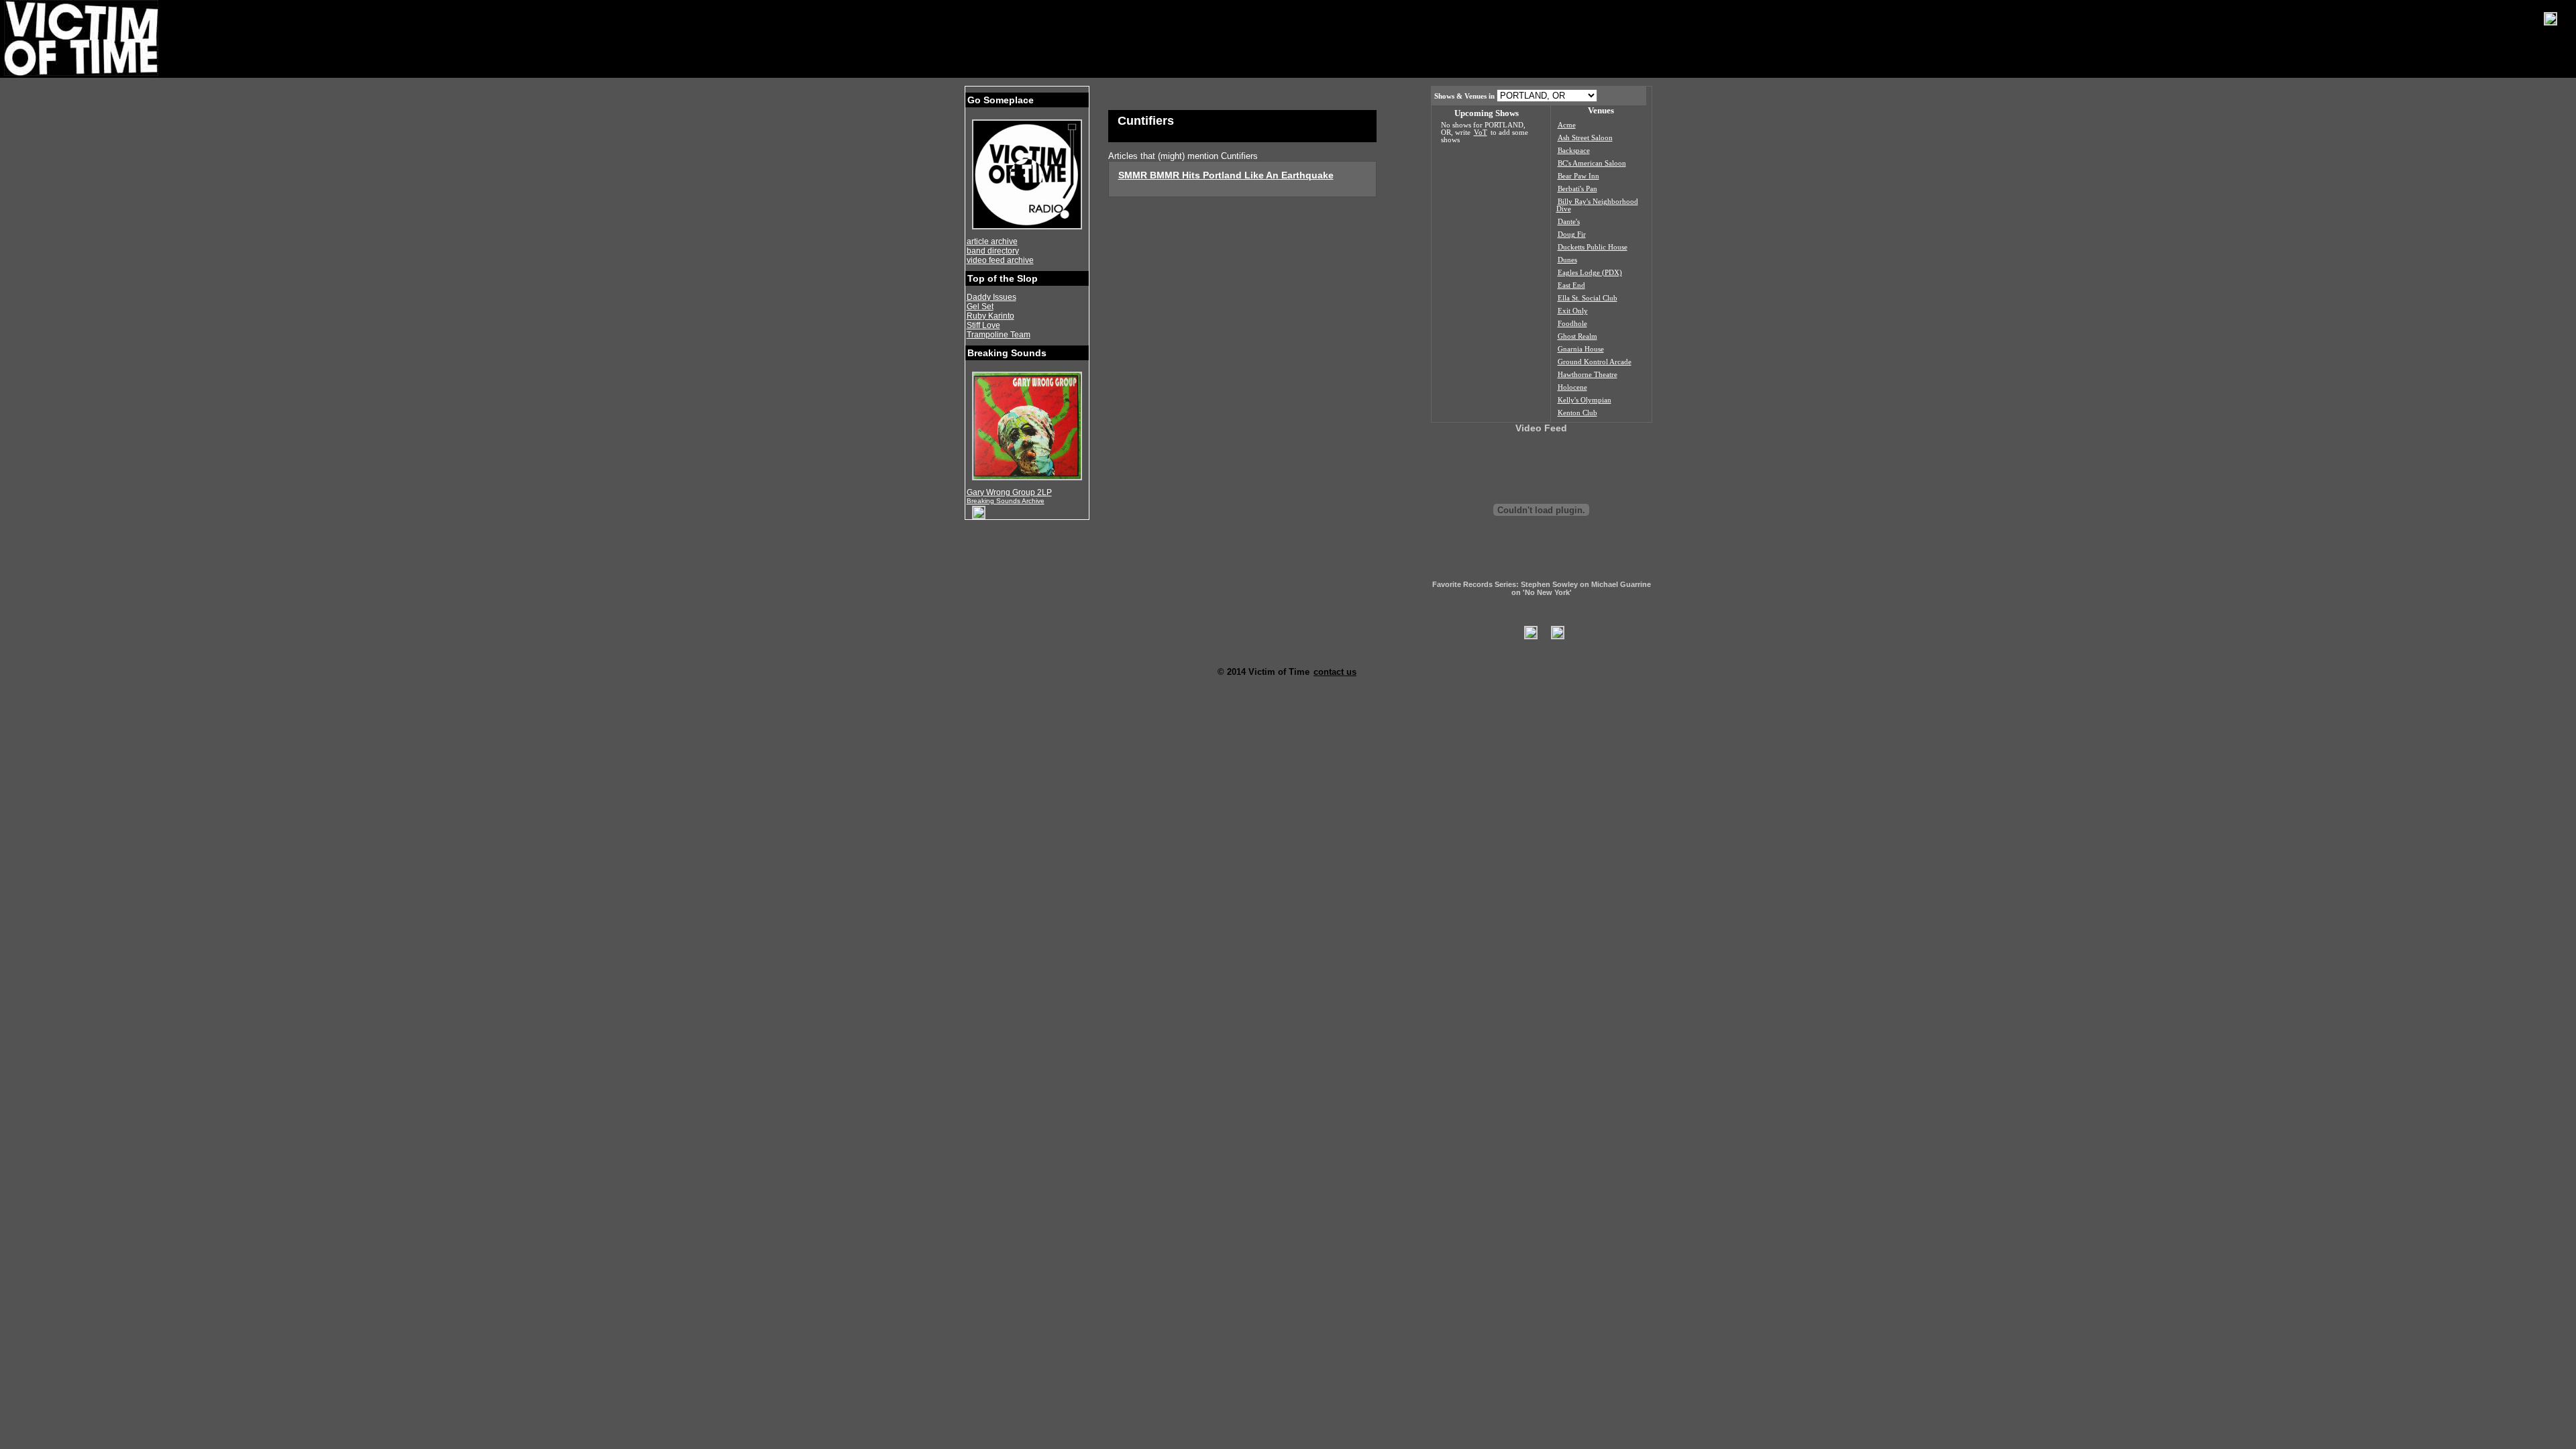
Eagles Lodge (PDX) (1590, 273)
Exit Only (1573, 311)
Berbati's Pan (1577, 189)
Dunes (1567, 260)
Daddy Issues (991, 297)
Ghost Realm (1577, 336)
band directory (993, 251)
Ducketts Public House (1593, 247)
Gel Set (980, 307)
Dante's (1569, 222)
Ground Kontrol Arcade (1595, 362)
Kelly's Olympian (1585, 400)
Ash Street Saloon (1585, 138)
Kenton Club (1577, 413)
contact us (1335, 672)
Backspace (1574, 151)
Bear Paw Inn (1578, 176)
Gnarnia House (1581, 349)
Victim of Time (83, 38)
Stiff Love (983, 325)
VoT (1481, 132)
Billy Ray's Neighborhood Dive (1597, 205)
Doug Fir (1572, 234)
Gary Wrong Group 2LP (1009, 492)
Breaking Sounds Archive (1006, 501)
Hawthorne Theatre (1588, 375)
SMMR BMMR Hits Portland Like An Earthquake (1226, 175)
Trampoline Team (999, 335)
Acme (1567, 125)
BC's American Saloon (1592, 163)
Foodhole (1572, 324)
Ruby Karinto (990, 316)
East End (1571, 285)
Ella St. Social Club (1588, 298)
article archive (992, 241)
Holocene (1572, 387)
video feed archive (1000, 260)
